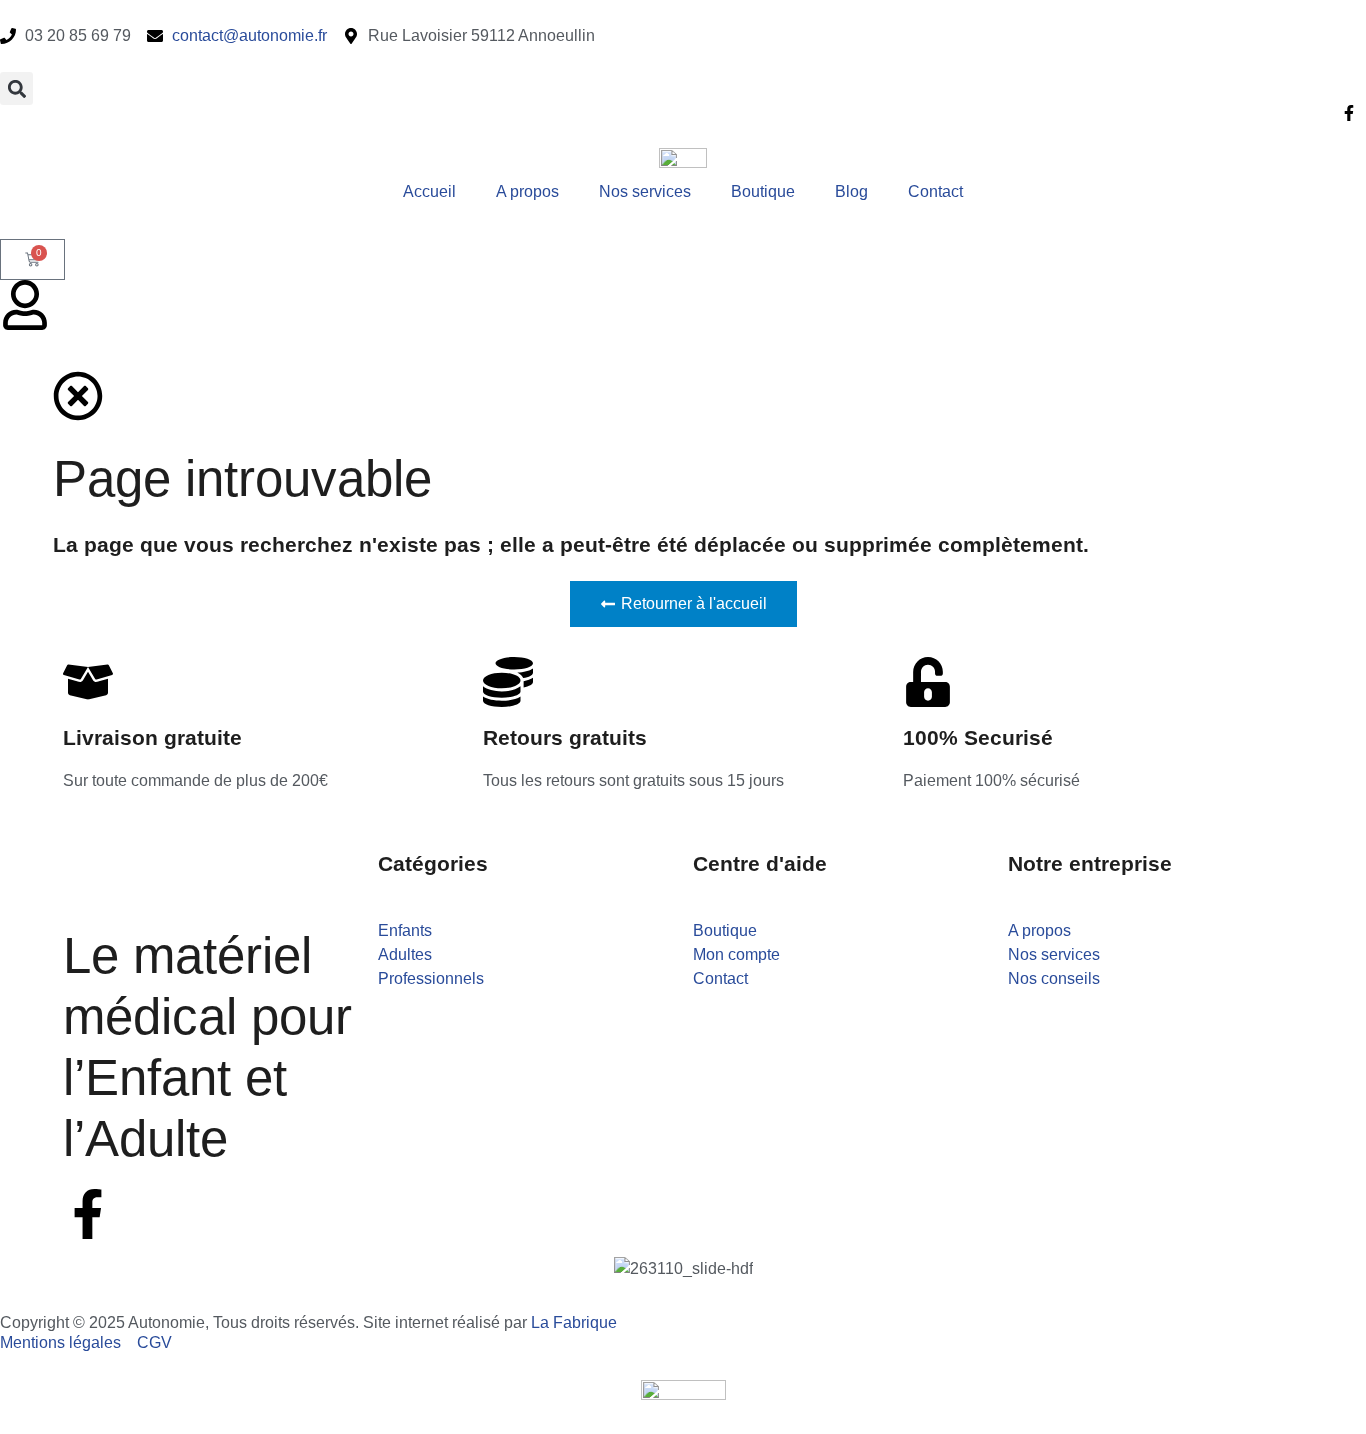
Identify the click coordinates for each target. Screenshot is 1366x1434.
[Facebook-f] (88, 1214)
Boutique (763, 191)
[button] (16, 88)
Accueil (429, 191)
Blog (851, 191)
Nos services (645, 191)
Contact (935, 191)
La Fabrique (574, 1322)
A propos (527, 191)
